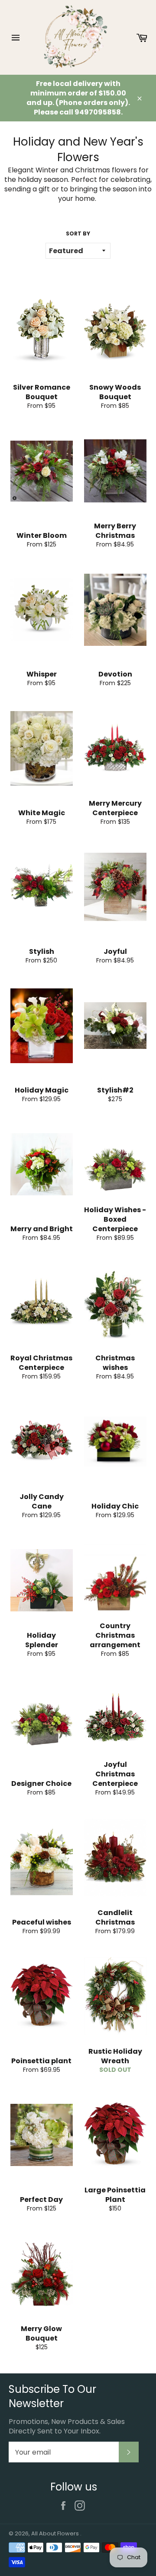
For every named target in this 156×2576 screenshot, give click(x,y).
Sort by (78, 234)
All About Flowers (56, 2533)
